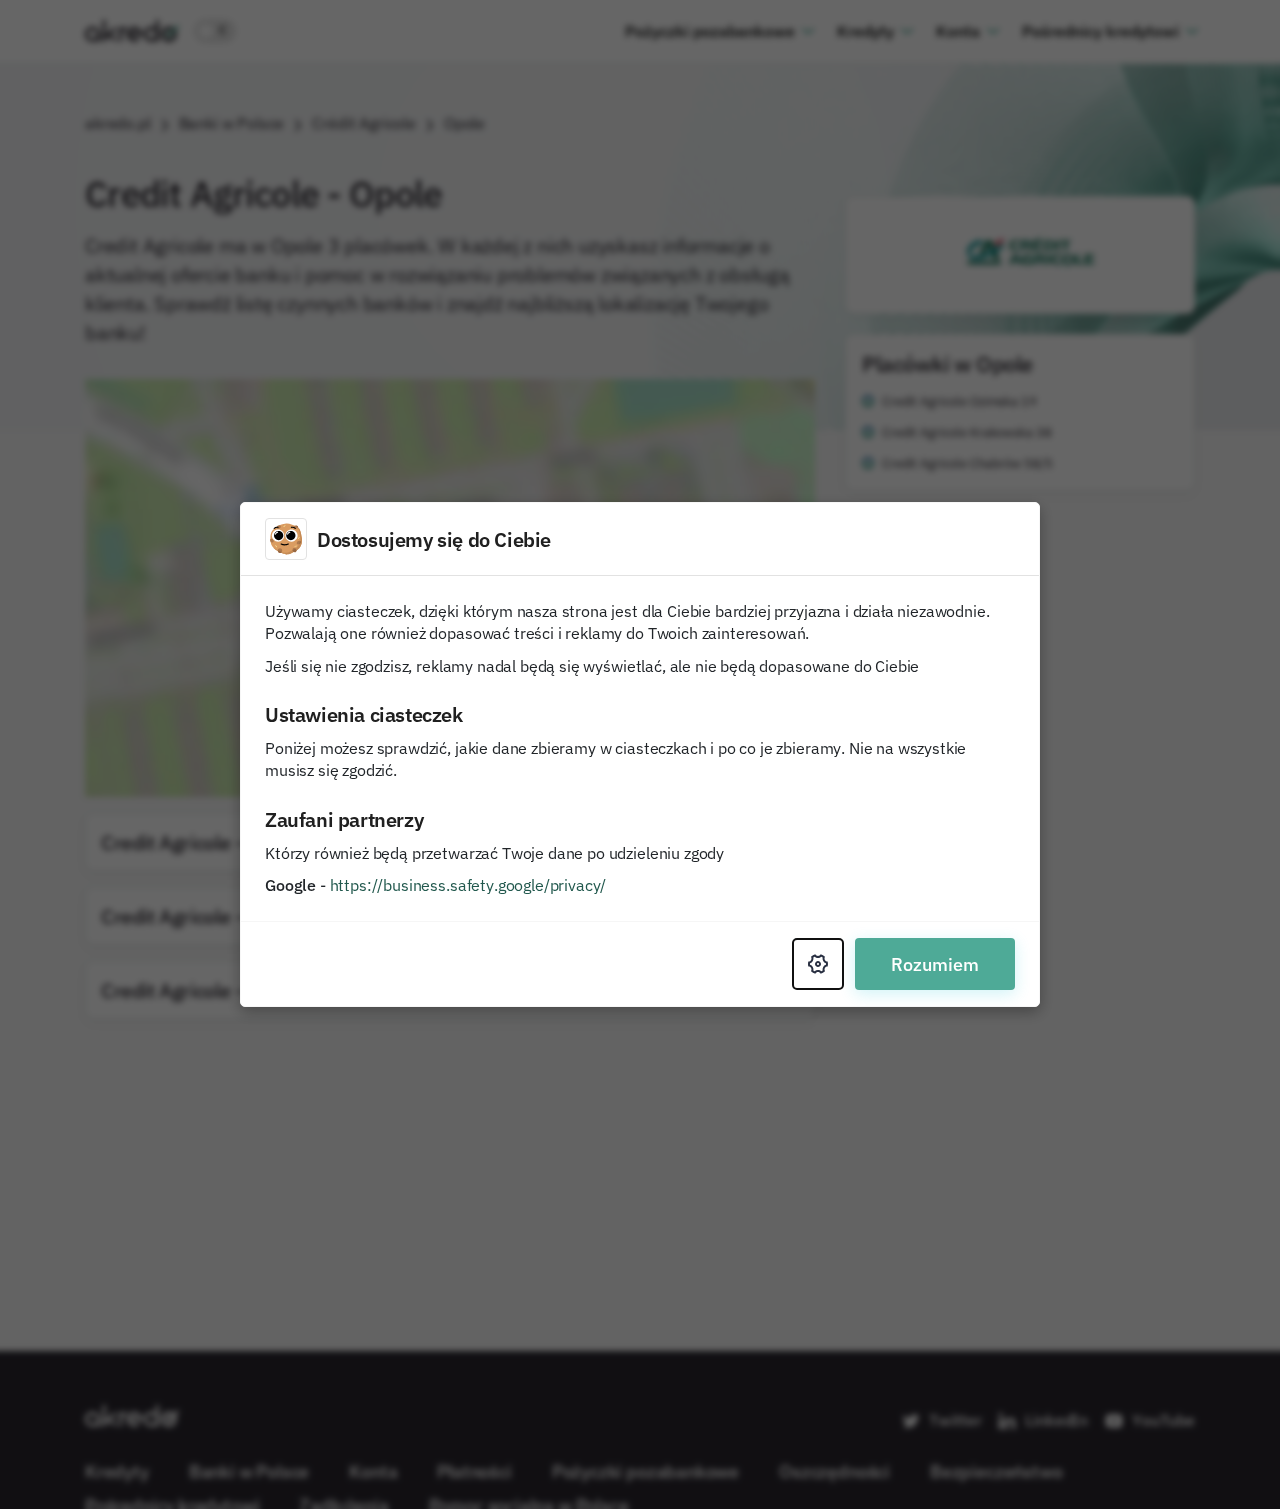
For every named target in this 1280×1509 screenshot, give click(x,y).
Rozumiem (935, 964)
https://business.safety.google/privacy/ (468, 885)
